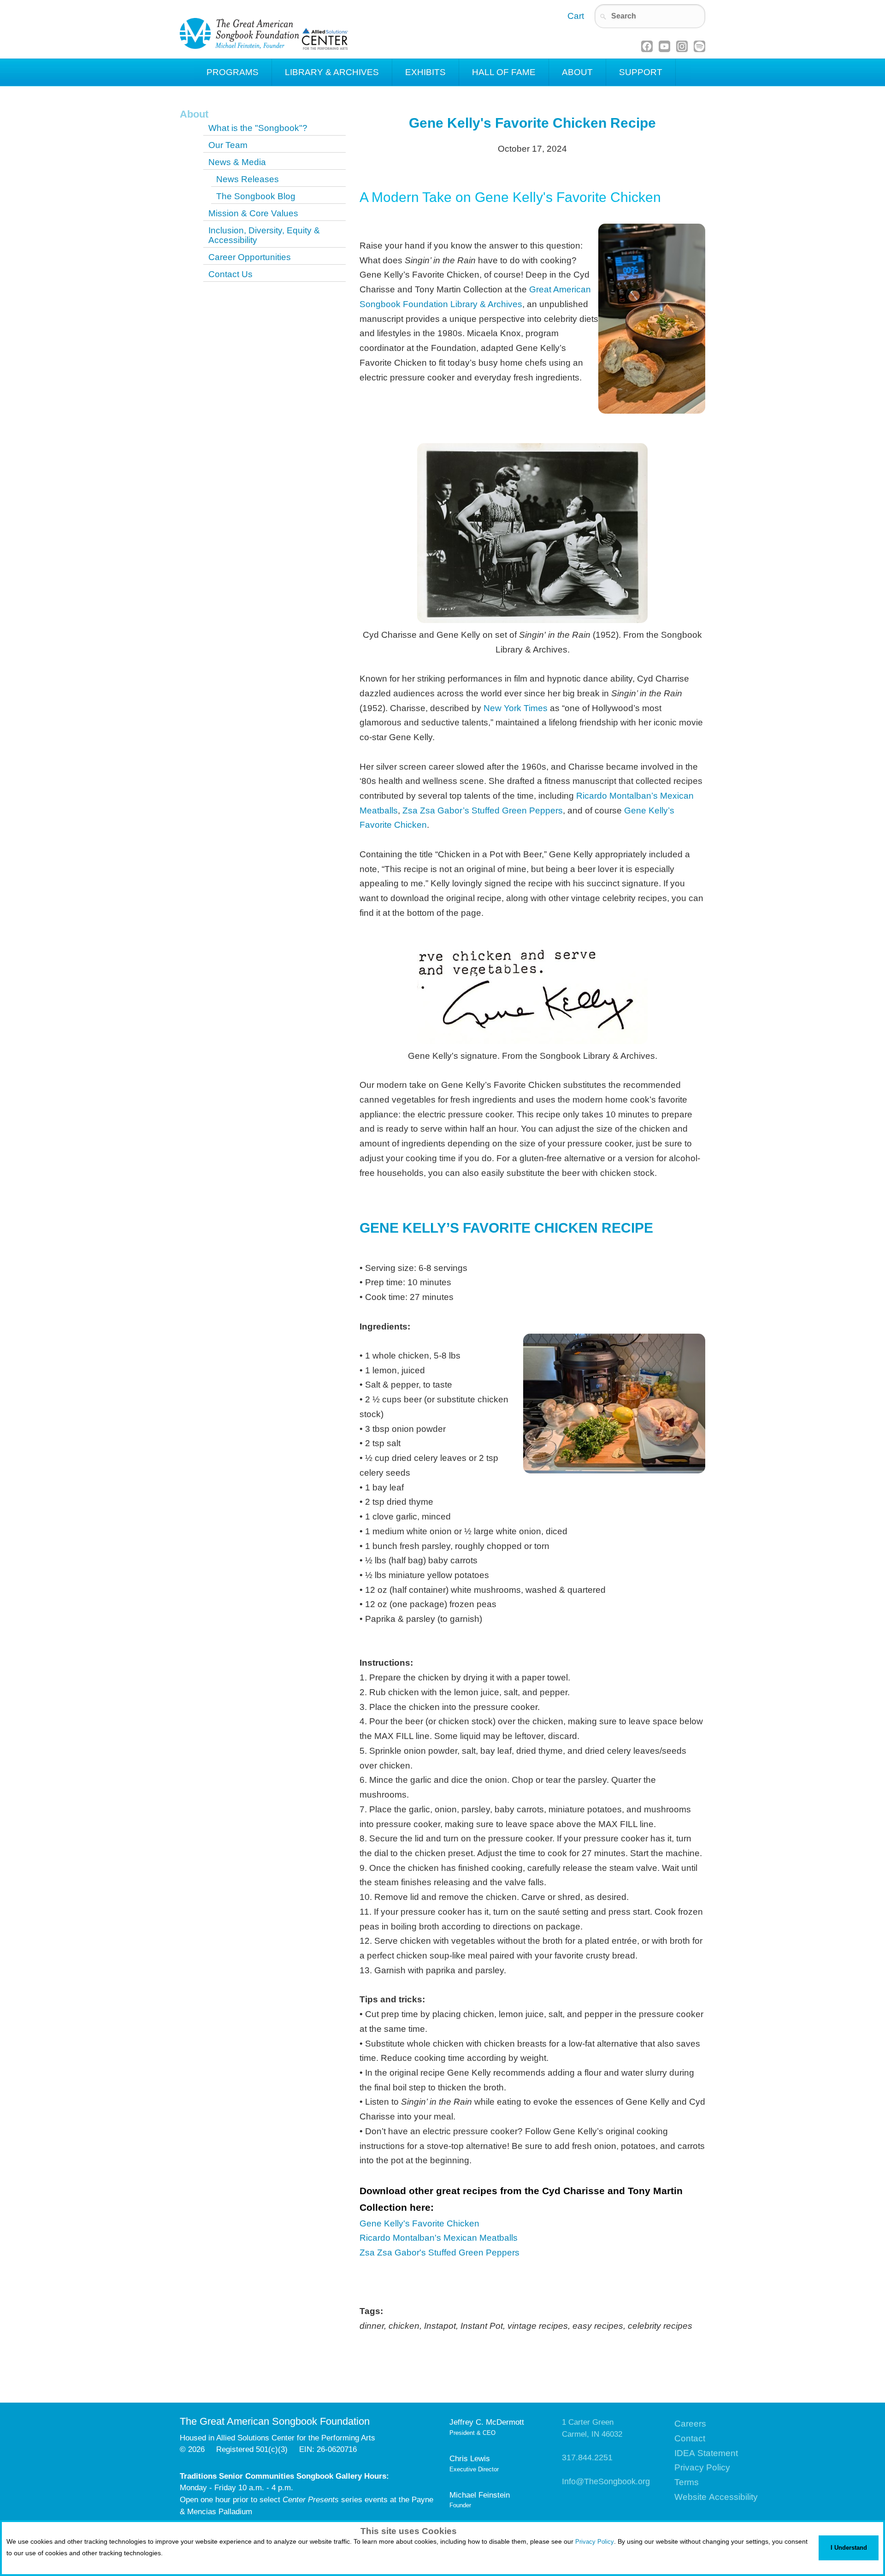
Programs (233, 72)
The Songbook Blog (256, 196)
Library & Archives (332, 72)
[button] (8, 2565)
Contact (690, 2438)
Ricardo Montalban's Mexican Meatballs (439, 2238)
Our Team (228, 145)
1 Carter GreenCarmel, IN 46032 (592, 2428)
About (577, 72)
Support (641, 72)
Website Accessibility (716, 2497)
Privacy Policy (595, 2542)
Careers (690, 2424)
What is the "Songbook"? (258, 128)
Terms (687, 2482)
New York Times (516, 708)
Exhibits (425, 72)
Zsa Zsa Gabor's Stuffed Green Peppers (440, 2253)
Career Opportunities (250, 257)
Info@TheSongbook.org (606, 2481)
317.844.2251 (587, 2457)
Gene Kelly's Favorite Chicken (419, 2223)
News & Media (237, 162)
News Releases (248, 179)
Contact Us (230, 274)
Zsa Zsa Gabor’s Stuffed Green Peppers (483, 810)
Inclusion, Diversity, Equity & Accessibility (264, 235)
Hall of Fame (504, 72)
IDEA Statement (706, 2453)
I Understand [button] (849, 2548)
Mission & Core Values (253, 213)
